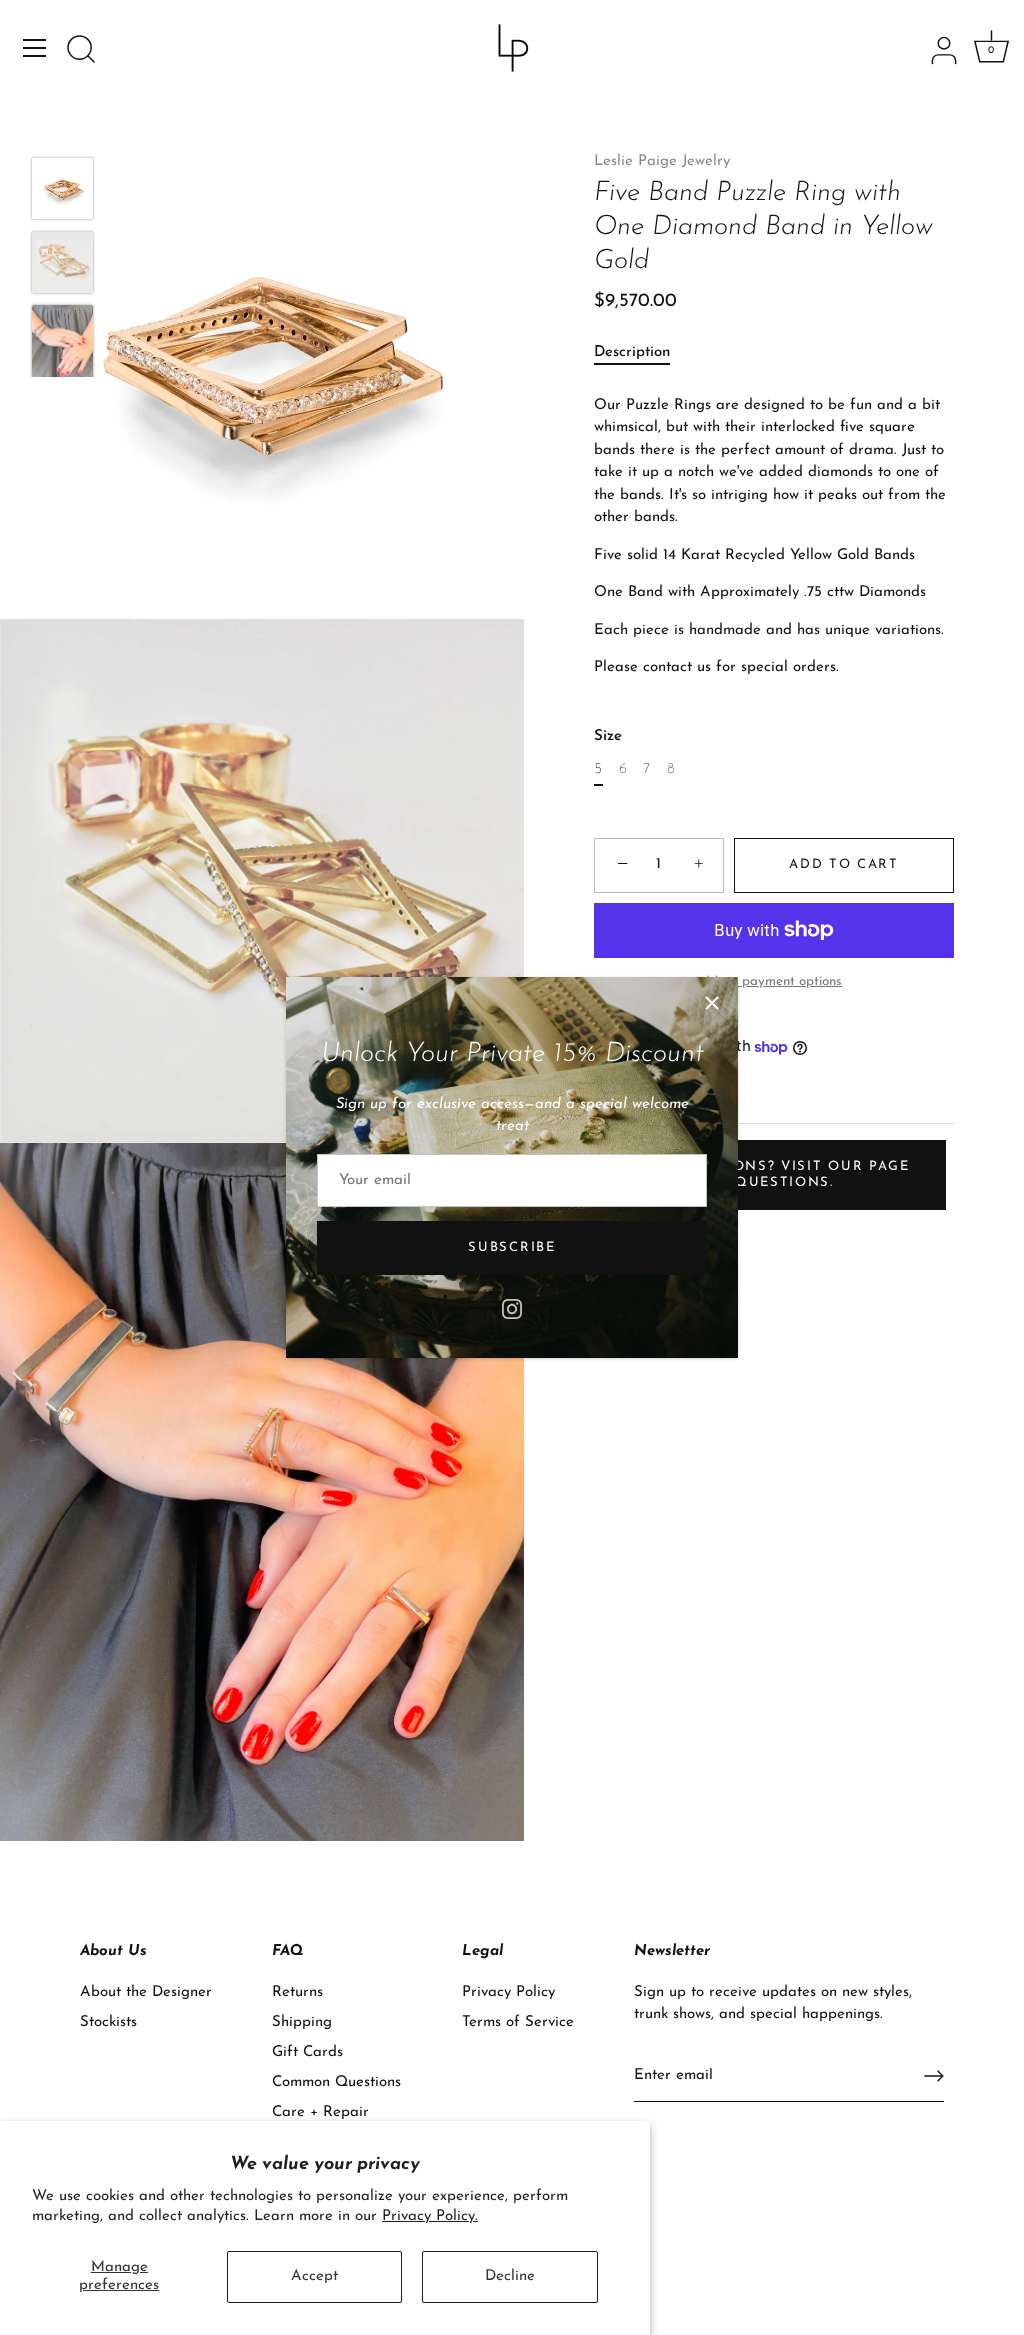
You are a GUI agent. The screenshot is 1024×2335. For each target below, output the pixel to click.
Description (632, 352)
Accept (314, 2276)
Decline (510, 2276)
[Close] (712, 1003)
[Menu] (35, 48)
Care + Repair (320, 2112)
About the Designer (146, 1992)
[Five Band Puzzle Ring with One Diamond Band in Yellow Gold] (62, 188)
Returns (297, 1992)
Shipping (302, 2022)
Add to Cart (844, 864)
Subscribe (511, 1247)
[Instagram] (512, 1307)
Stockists (108, 2022)
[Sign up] (934, 2076)
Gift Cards (307, 2052)
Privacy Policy (508, 1992)
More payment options (774, 981)
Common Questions (336, 2082)
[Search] (81, 51)
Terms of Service (518, 2022)
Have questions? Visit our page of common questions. (767, 1174)
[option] (62, 193)
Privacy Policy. (430, 2216)
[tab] (642, 353)
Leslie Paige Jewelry (662, 161)
